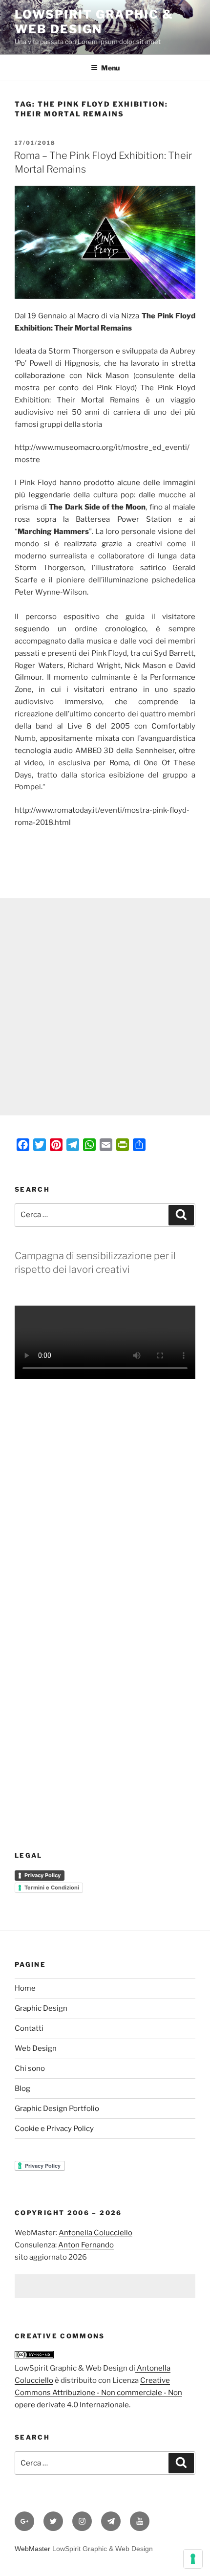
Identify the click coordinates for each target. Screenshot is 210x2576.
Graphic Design (41, 2008)
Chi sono (30, 2068)
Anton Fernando (86, 2245)
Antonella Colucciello (95, 2233)
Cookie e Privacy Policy (54, 2129)
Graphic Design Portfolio (57, 2109)
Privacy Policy (42, 1875)
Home (25, 1988)
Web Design (36, 2048)
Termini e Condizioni (52, 1888)
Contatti (29, 2028)
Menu (110, 68)
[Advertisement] (105, 1007)
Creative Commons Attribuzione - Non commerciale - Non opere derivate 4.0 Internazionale (98, 2393)
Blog (22, 2088)
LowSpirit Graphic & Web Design (94, 22)
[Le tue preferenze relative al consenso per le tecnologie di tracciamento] (193, 2559)
